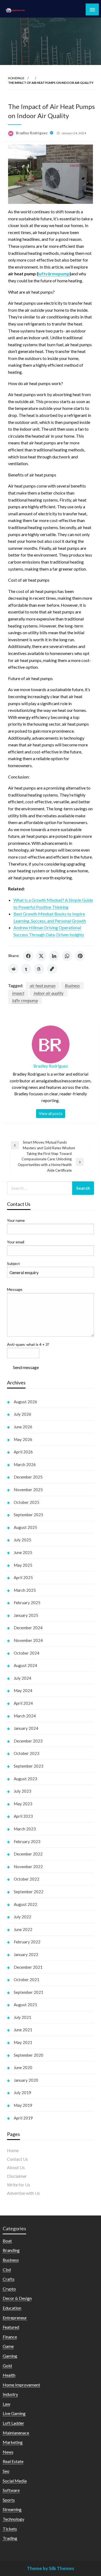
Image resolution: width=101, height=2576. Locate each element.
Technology (13, 2519)
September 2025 (29, 1515)
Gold (7, 2366)
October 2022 (27, 1879)
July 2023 (22, 1791)
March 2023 (25, 1829)
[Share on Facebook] (28, 956)
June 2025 (23, 1552)
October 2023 (27, 1753)
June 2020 (23, 2067)
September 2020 (29, 2055)
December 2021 (28, 1967)
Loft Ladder (13, 2423)
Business (72, 985)
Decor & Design (17, 2298)
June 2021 (23, 2030)
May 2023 (23, 1804)
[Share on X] (41, 956)
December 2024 (28, 1628)
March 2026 (25, 1464)
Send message (26, 1367)
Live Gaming (14, 2413)
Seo (6, 2471)
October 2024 (27, 1653)
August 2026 (25, 1402)
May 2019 (23, 2105)
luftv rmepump (25, 1000)
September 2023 (29, 1766)
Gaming (10, 2356)
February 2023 (27, 1841)
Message (15, 1289)
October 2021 (27, 1980)
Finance (10, 2337)
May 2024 (23, 1690)
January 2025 (26, 1615)
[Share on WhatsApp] (67, 956)
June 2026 (23, 1427)
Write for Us (19, 2185)
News (8, 2452)
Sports (9, 2500)
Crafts (9, 2279)
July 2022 (22, 1917)
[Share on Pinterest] (80, 956)
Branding (11, 2250)
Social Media (15, 2481)
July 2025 (22, 1540)
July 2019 (22, 2093)
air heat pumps (43, 985)
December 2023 (28, 1741)
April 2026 (23, 1452)
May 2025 (23, 1565)
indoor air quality (49, 993)
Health (9, 2375)
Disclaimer (17, 2176)
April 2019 (23, 2118)
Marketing (13, 2442)
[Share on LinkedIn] (54, 956)
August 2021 (25, 2005)
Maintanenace (16, 2433)
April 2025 (23, 1577)
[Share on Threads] (39, 969)
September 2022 (29, 1892)
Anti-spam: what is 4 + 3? (28, 1344)
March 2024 (25, 1716)
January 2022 (26, 1954)
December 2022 (28, 1854)
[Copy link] (52, 969)
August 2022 (25, 1904)
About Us (16, 2167)
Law (6, 2404)
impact (18, 993)
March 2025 (25, 1590)
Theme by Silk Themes (50, 2568)
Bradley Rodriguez (32, 133)
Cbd (7, 2270)
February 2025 (27, 1603)
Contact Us (18, 2159)
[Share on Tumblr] (26, 969)
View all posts (51, 1114)
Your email (16, 1242)
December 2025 (28, 1477)
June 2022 (23, 1929)
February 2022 (27, 1942)
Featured (11, 2327)
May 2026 (23, 1439)
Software (11, 2490)
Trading (10, 2538)
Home (13, 2150)
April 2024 (23, 1703)
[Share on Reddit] (13, 969)
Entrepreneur (15, 2318)
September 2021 (29, 1992)
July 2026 (22, 1414)
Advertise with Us (23, 2193)
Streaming (12, 2509)
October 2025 (27, 1502)
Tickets (10, 2529)
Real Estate (13, 2461)
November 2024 (28, 1640)
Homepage (16, 78)
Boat (7, 2241)
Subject (13, 1263)
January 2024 (26, 1728)
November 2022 (28, 1867)
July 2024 (22, 1678)
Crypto (9, 2289)
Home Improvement (21, 2385)
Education (12, 2308)
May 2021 (23, 2042)
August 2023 (25, 1779)
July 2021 (22, 2017)
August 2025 (25, 1527)
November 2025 (28, 1490)
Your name (16, 1220)
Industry (10, 2394)
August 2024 (25, 1665)
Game (8, 2346)
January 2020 (26, 2080)
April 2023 (23, 1816)
